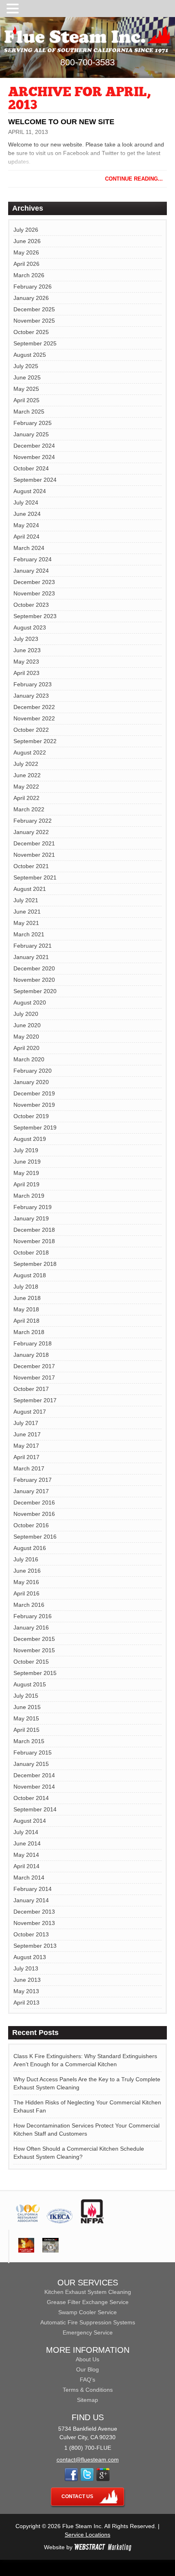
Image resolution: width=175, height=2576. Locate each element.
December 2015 (34, 1639)
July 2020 (26, 1014)
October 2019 (31, 1116)
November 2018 (34, 1241)
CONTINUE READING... (134, 179)
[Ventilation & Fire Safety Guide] (26, 2250)
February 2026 (33, 287)
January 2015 (31, 1764)
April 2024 (26, 537)
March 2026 (29, 275)
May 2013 (26, 1991)
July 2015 (26, 1696)
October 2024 (31, 468)
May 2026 (26, 252)
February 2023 (33, 684)
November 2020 (34, 980)
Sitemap (87, 2400)
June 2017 (27, 1434)
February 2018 (33, 1343)
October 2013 (31, 1934)
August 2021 (30, 889)
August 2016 (30, 1548)
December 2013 (34, 1912)
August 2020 (30, 1002)
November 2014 (34, 1787)
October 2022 (31, 730)
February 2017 (33, 1480)
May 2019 (26, 1173)
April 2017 (26, 1457)
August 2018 (30, 1275)
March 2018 (29, 1332)
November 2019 (34, 1105)
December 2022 (34, 707)
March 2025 (29, 412)
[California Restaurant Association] (27, 2221)
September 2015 (35, 1673)
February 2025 (33, 423)
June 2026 (27, 241)
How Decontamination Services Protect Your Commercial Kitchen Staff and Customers (86, 2130)
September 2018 (35, 1264)
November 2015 (34, 1650)
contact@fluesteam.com (88, 2460)
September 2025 (35, 343)
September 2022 (35, 741)
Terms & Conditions (88, 2390)
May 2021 (26, 923)
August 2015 (30, 1684)
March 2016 (29, 1605)
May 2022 (26, 787)
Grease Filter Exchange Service (88, 2302)
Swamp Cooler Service (87, 2312)
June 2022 (27, 775)
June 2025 (27, 377)
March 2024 (29, 548)
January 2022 (31, 832)
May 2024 (26, 525)
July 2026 (26, 230)
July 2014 (26, 1832)
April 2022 (26, 798)
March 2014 (29, 1878)
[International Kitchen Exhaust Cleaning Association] (60, 2221)
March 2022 (29, 809)
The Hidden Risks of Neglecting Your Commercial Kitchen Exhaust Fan (87, 2106)
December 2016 (34, 1502)
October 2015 (31, 1662)
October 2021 (31, 866)
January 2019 (31, 1218)
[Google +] (103, 2479)
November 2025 (34, 321)
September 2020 (35, 991)
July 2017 (26, 1423)
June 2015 (27, 1707)
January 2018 (31, 1355)
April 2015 (26, 1730)
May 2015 (26, 1718)
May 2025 (26, 389)
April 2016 (26, 1593)
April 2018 (26, 1321)
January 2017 (31, 1491)
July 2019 (26, 1150)
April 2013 (26, 2003)
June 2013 (27, 1980)
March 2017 (29, 1468)
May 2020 (26, 1037)
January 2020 (31, 1082)
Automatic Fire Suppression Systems (88, 2322)
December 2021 (34, 843)
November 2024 (34, 457)
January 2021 (31, 957)
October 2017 (31, 1389)
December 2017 (34, 1366)
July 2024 (26, 502)
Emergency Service (88, 2332)
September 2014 (35, 1809)
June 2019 (27, 1162)
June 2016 (27, 1571)
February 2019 (33, 1207)
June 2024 (27, 514)
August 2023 (30, 627)
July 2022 (26, 764)
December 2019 (34, 1093)
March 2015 (29, 1741)
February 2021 (33, 946)
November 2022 (34, 718)
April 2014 (26, 1866)
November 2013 (34, 1923)
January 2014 (31, 1900)
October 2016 (31, 1525)
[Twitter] (87, 2479)
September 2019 (35, 1127)
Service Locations (87, 2535)
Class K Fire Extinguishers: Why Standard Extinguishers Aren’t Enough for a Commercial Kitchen (85, 2060)
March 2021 (29, 934)
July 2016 (26, 1559)
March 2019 (29, 1196)
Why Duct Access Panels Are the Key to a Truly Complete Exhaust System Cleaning (87, 2083)
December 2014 (34, 1775)
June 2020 (27, 1025)
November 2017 (34, 1377)
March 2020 (29, 1059)
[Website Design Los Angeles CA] (103, 2547)
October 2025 (31, 332)
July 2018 (26, 1287)
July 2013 (26, 1968)
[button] (14, 9)
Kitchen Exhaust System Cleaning (88, 2292)
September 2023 (35, 616)
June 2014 (27, 1843)
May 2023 (26, 662)
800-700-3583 (87, 62)
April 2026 (26, 264)
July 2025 (26, 366)
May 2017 (26, 1446)
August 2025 (30, 355)
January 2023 (31, 696)
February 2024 (33, 559)
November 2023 (34, 593)
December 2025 (34, 309)
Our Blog (87, 2369)
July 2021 (26, 900)
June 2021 (27, 912)
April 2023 (26, 673)
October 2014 (31, 1798)
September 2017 (35, 1400)
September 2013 (35, 1946)
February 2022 (33, 821)
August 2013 (30, 1957)
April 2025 (26, 400)
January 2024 (31, 571)
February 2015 (33, 1753)
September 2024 (35, 480)
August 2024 (30, 491)
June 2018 (27, 1298)
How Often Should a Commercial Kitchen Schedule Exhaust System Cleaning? (79, 2153)
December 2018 (34, 1230)
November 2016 (34, 1514)
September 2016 (35, 1537)
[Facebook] (71, 2479)
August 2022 (30, 752)
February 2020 (33, 1071)
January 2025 (31, 434)
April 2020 (26, 1048)
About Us (87, 2359)
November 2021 (34, 855)
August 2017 (30, 1412)
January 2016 (31, 1628)
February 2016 (33, 1616)
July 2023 (26, 639)
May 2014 (26, 1855)
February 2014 (33, 1889)
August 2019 (30, 1139)
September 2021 (35, 877)
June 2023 (27, 650)
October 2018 (31, 1252)
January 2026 (31, 298)
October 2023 (31, 605)
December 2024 (34, 446)
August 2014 (30, 1821)
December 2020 (34, 968)
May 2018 (26, 1309)
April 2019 (26, 1184)
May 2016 (26, 1582)
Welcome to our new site (61, 122)
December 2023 (34, 582)
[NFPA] (92, 2221)
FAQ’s (87, 2380)
